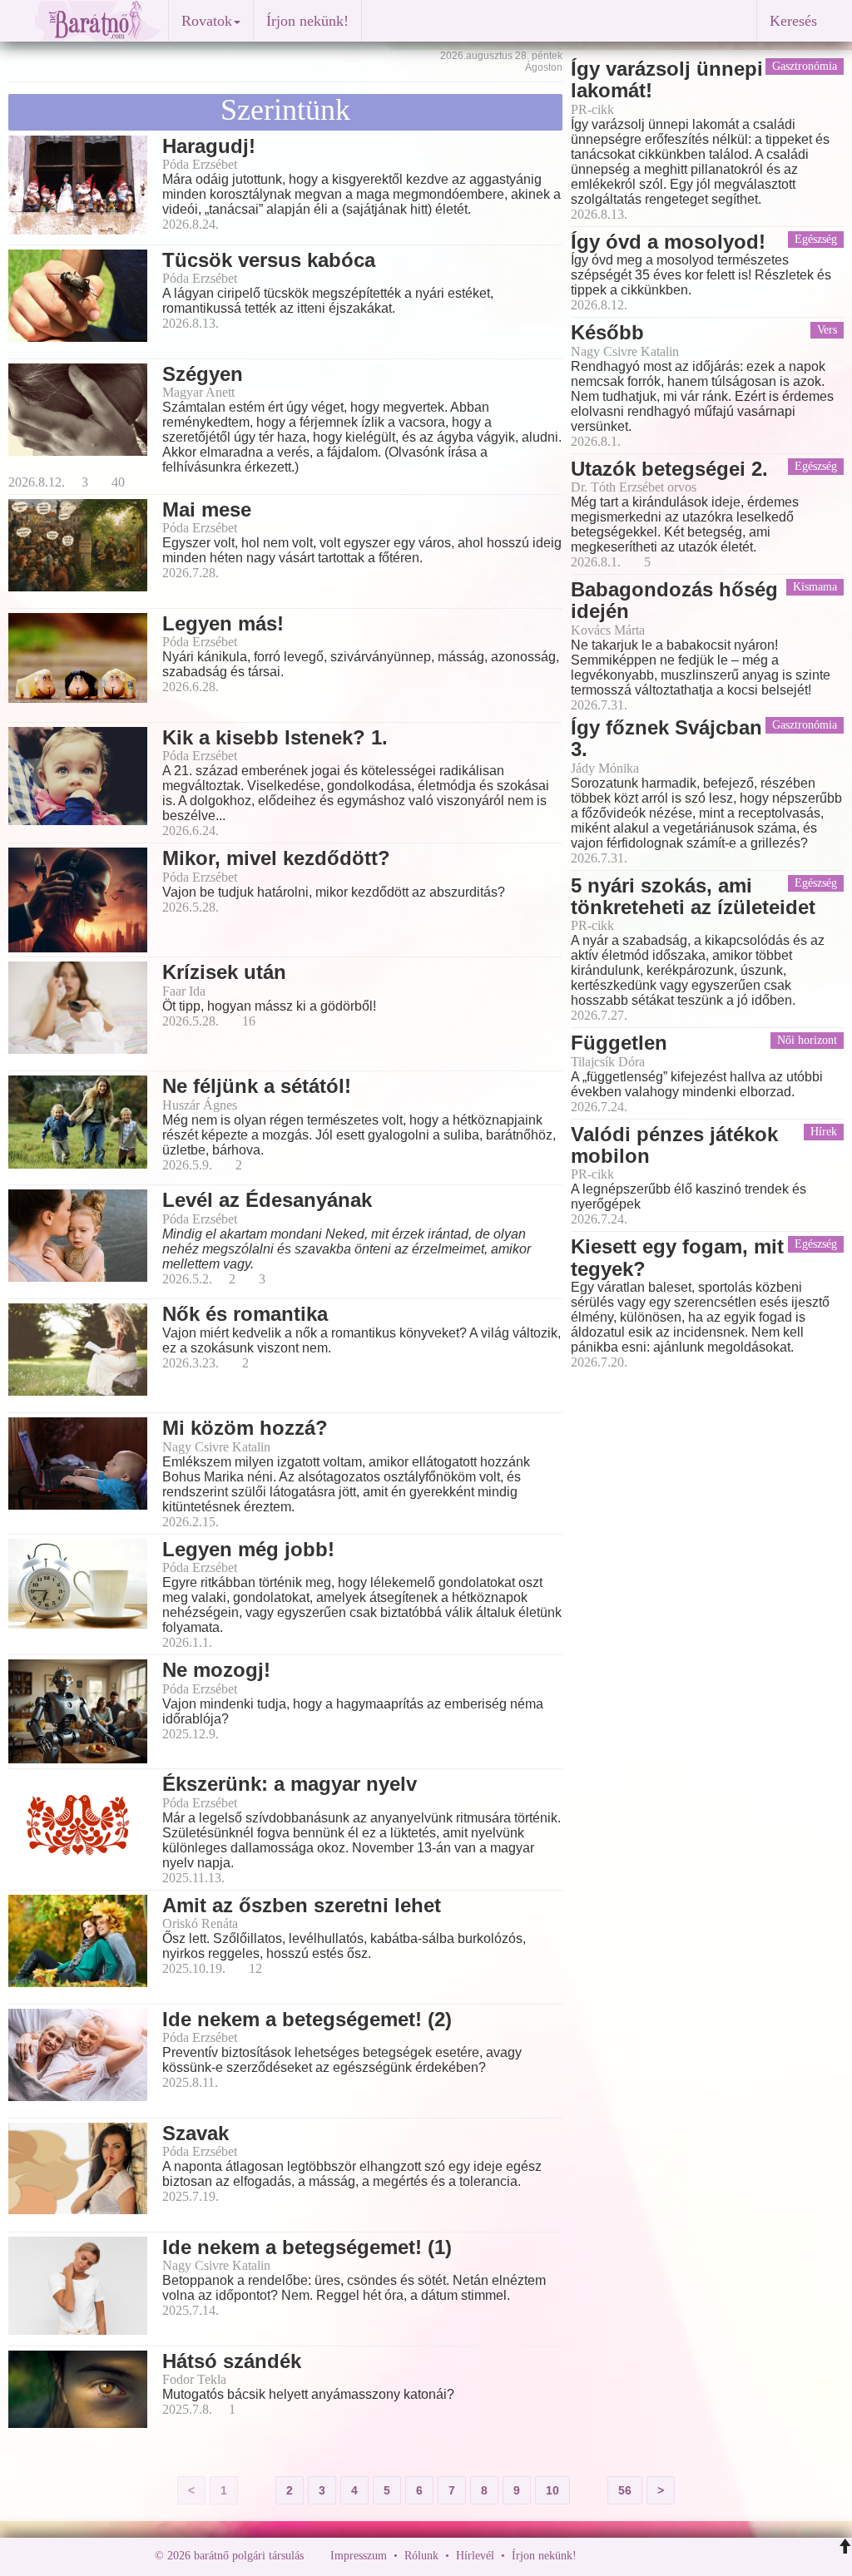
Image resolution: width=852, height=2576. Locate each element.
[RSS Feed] (671, 2556)
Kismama (815, 587)
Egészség (816, 239)
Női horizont (807, 1040)
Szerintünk (285, 110)
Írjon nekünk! (307, 21)
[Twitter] (646, 2556)
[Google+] (620, 2556)
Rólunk (421, 2556)
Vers (827, 330)
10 (552, 2490)
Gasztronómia (805, 66)
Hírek (824, 1132)
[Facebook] (593, 2556)
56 (625, 2490)
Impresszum (359, 2556)
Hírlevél (475, 2556)
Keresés (793, 21)
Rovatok (207, 21)
